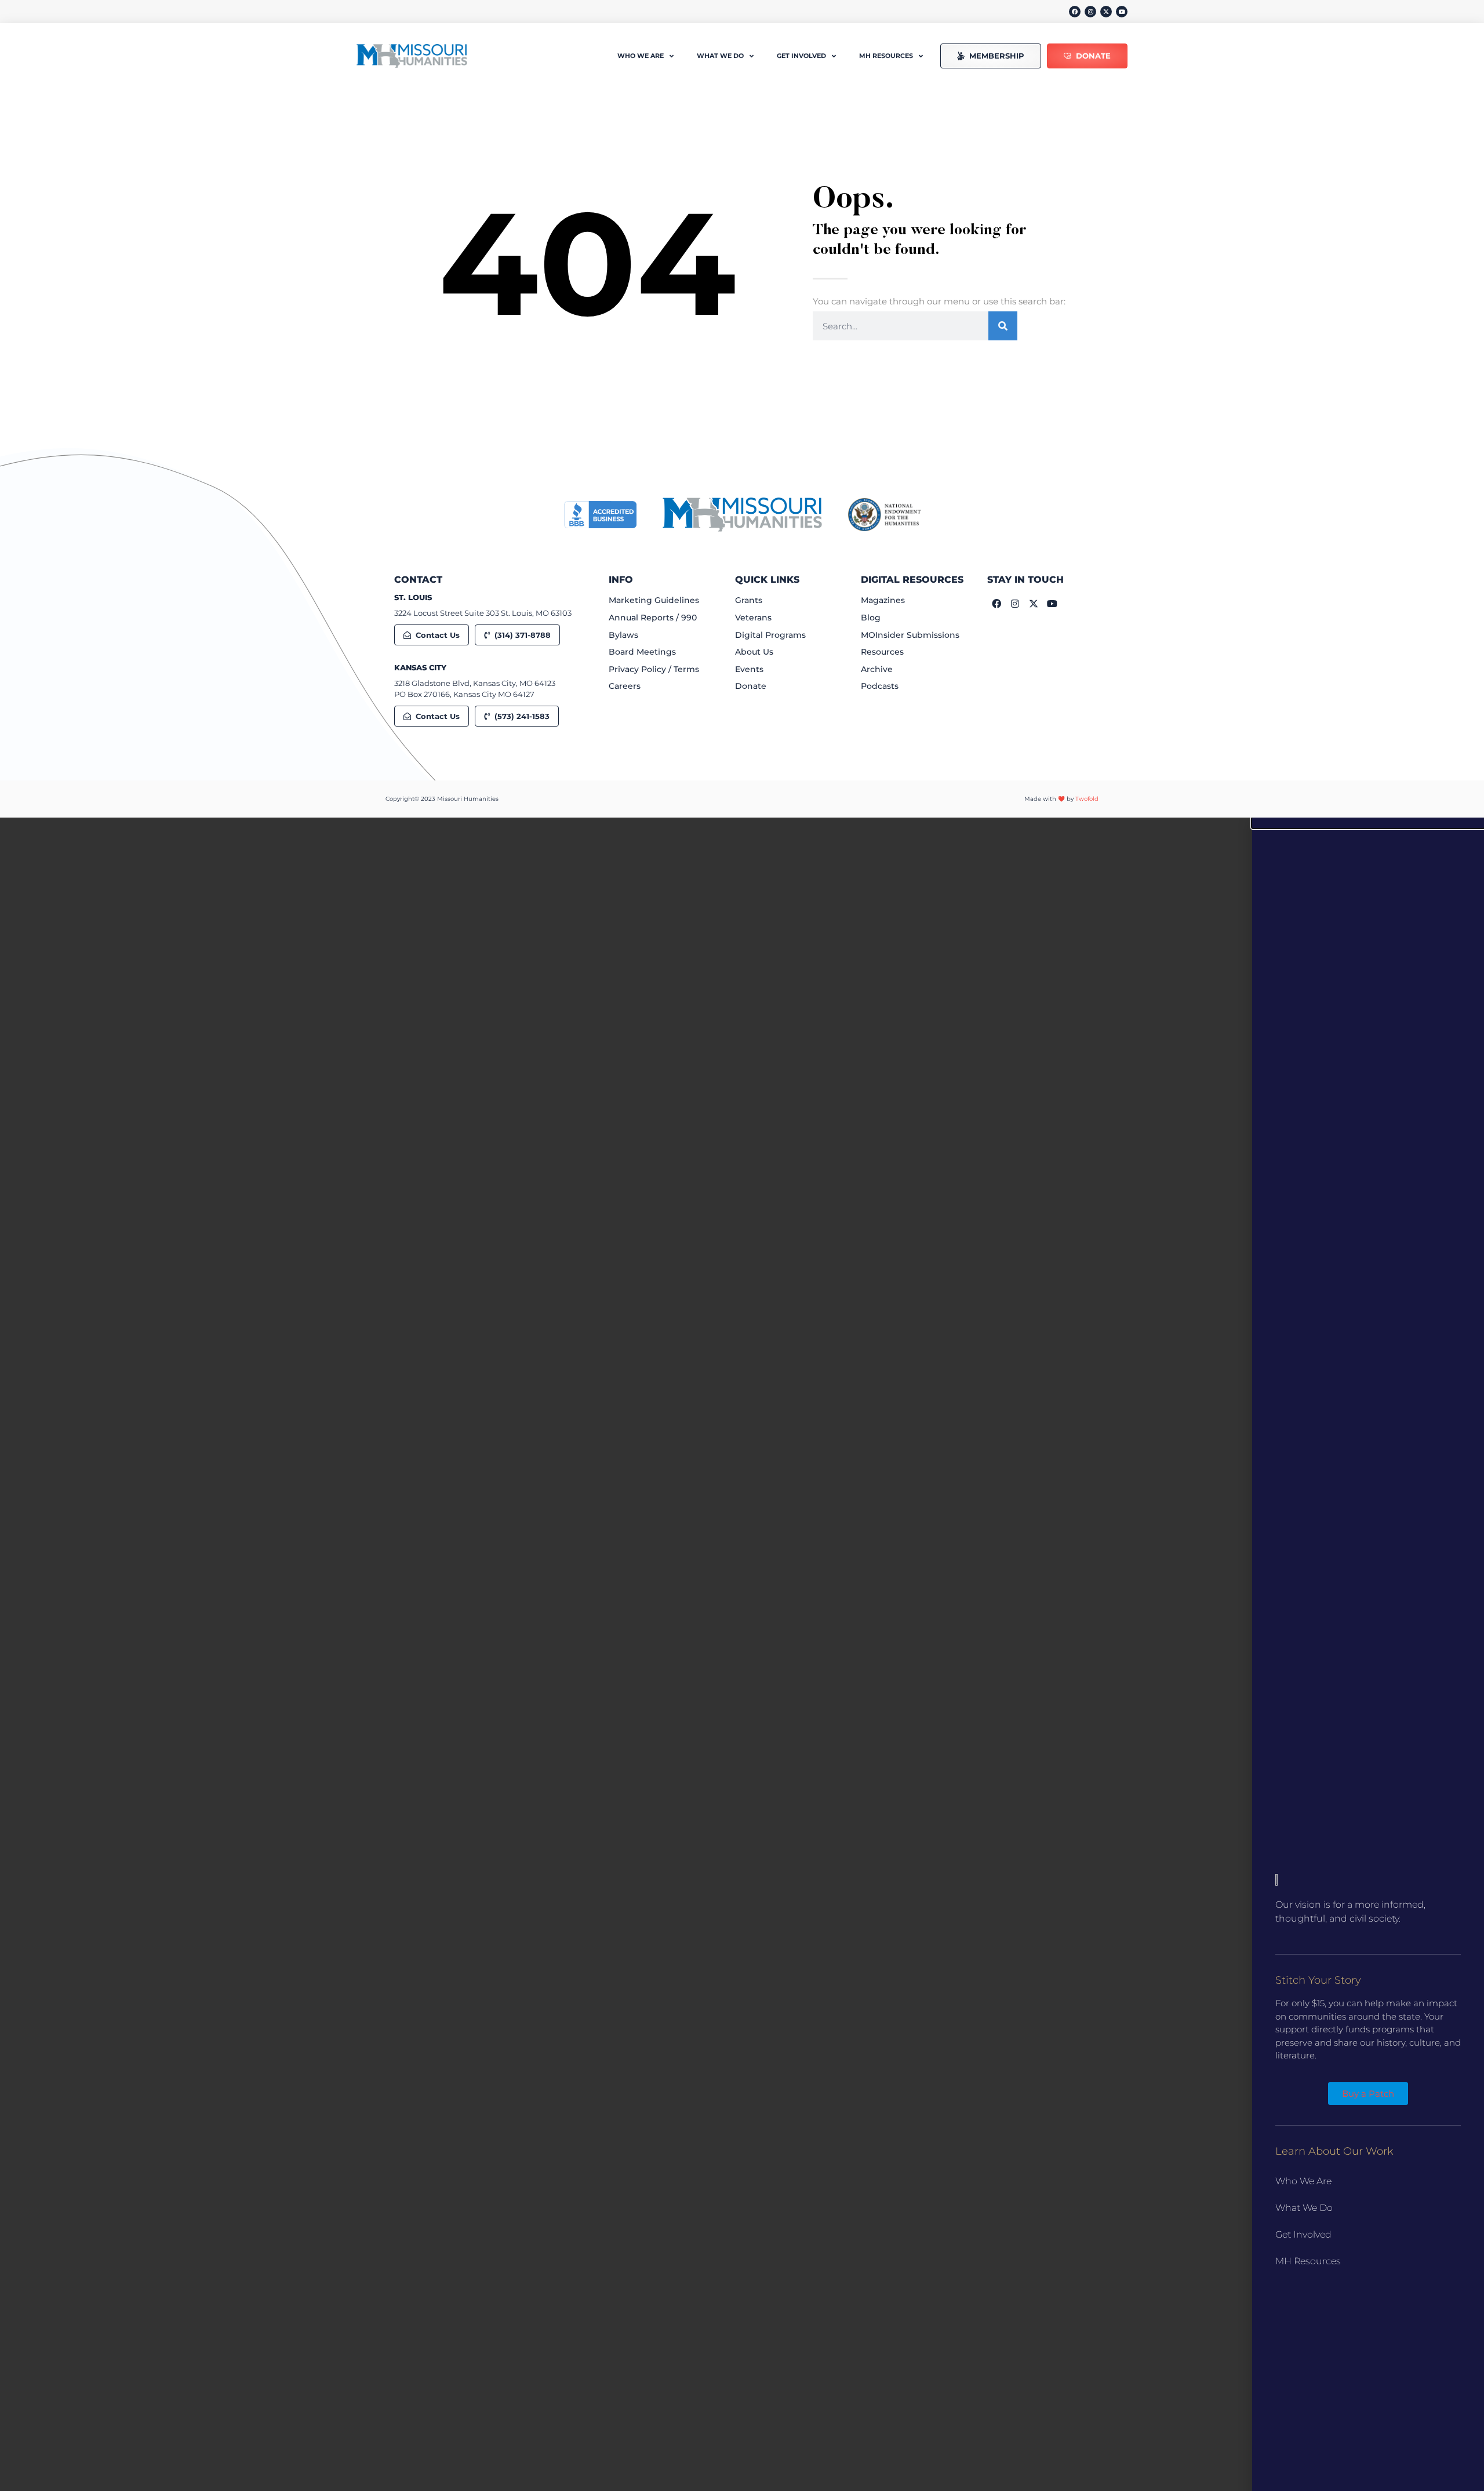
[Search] (1003, 326)
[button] (1368, 823)
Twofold (1087, 799)
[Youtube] (1122, 12)
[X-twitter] (1106, 12)
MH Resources (1308, 2261)
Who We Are (1303, 2181)
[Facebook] (1075, 12)
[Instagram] (1090, 12)
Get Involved (1303, 2234)
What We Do (1304, 2208)
